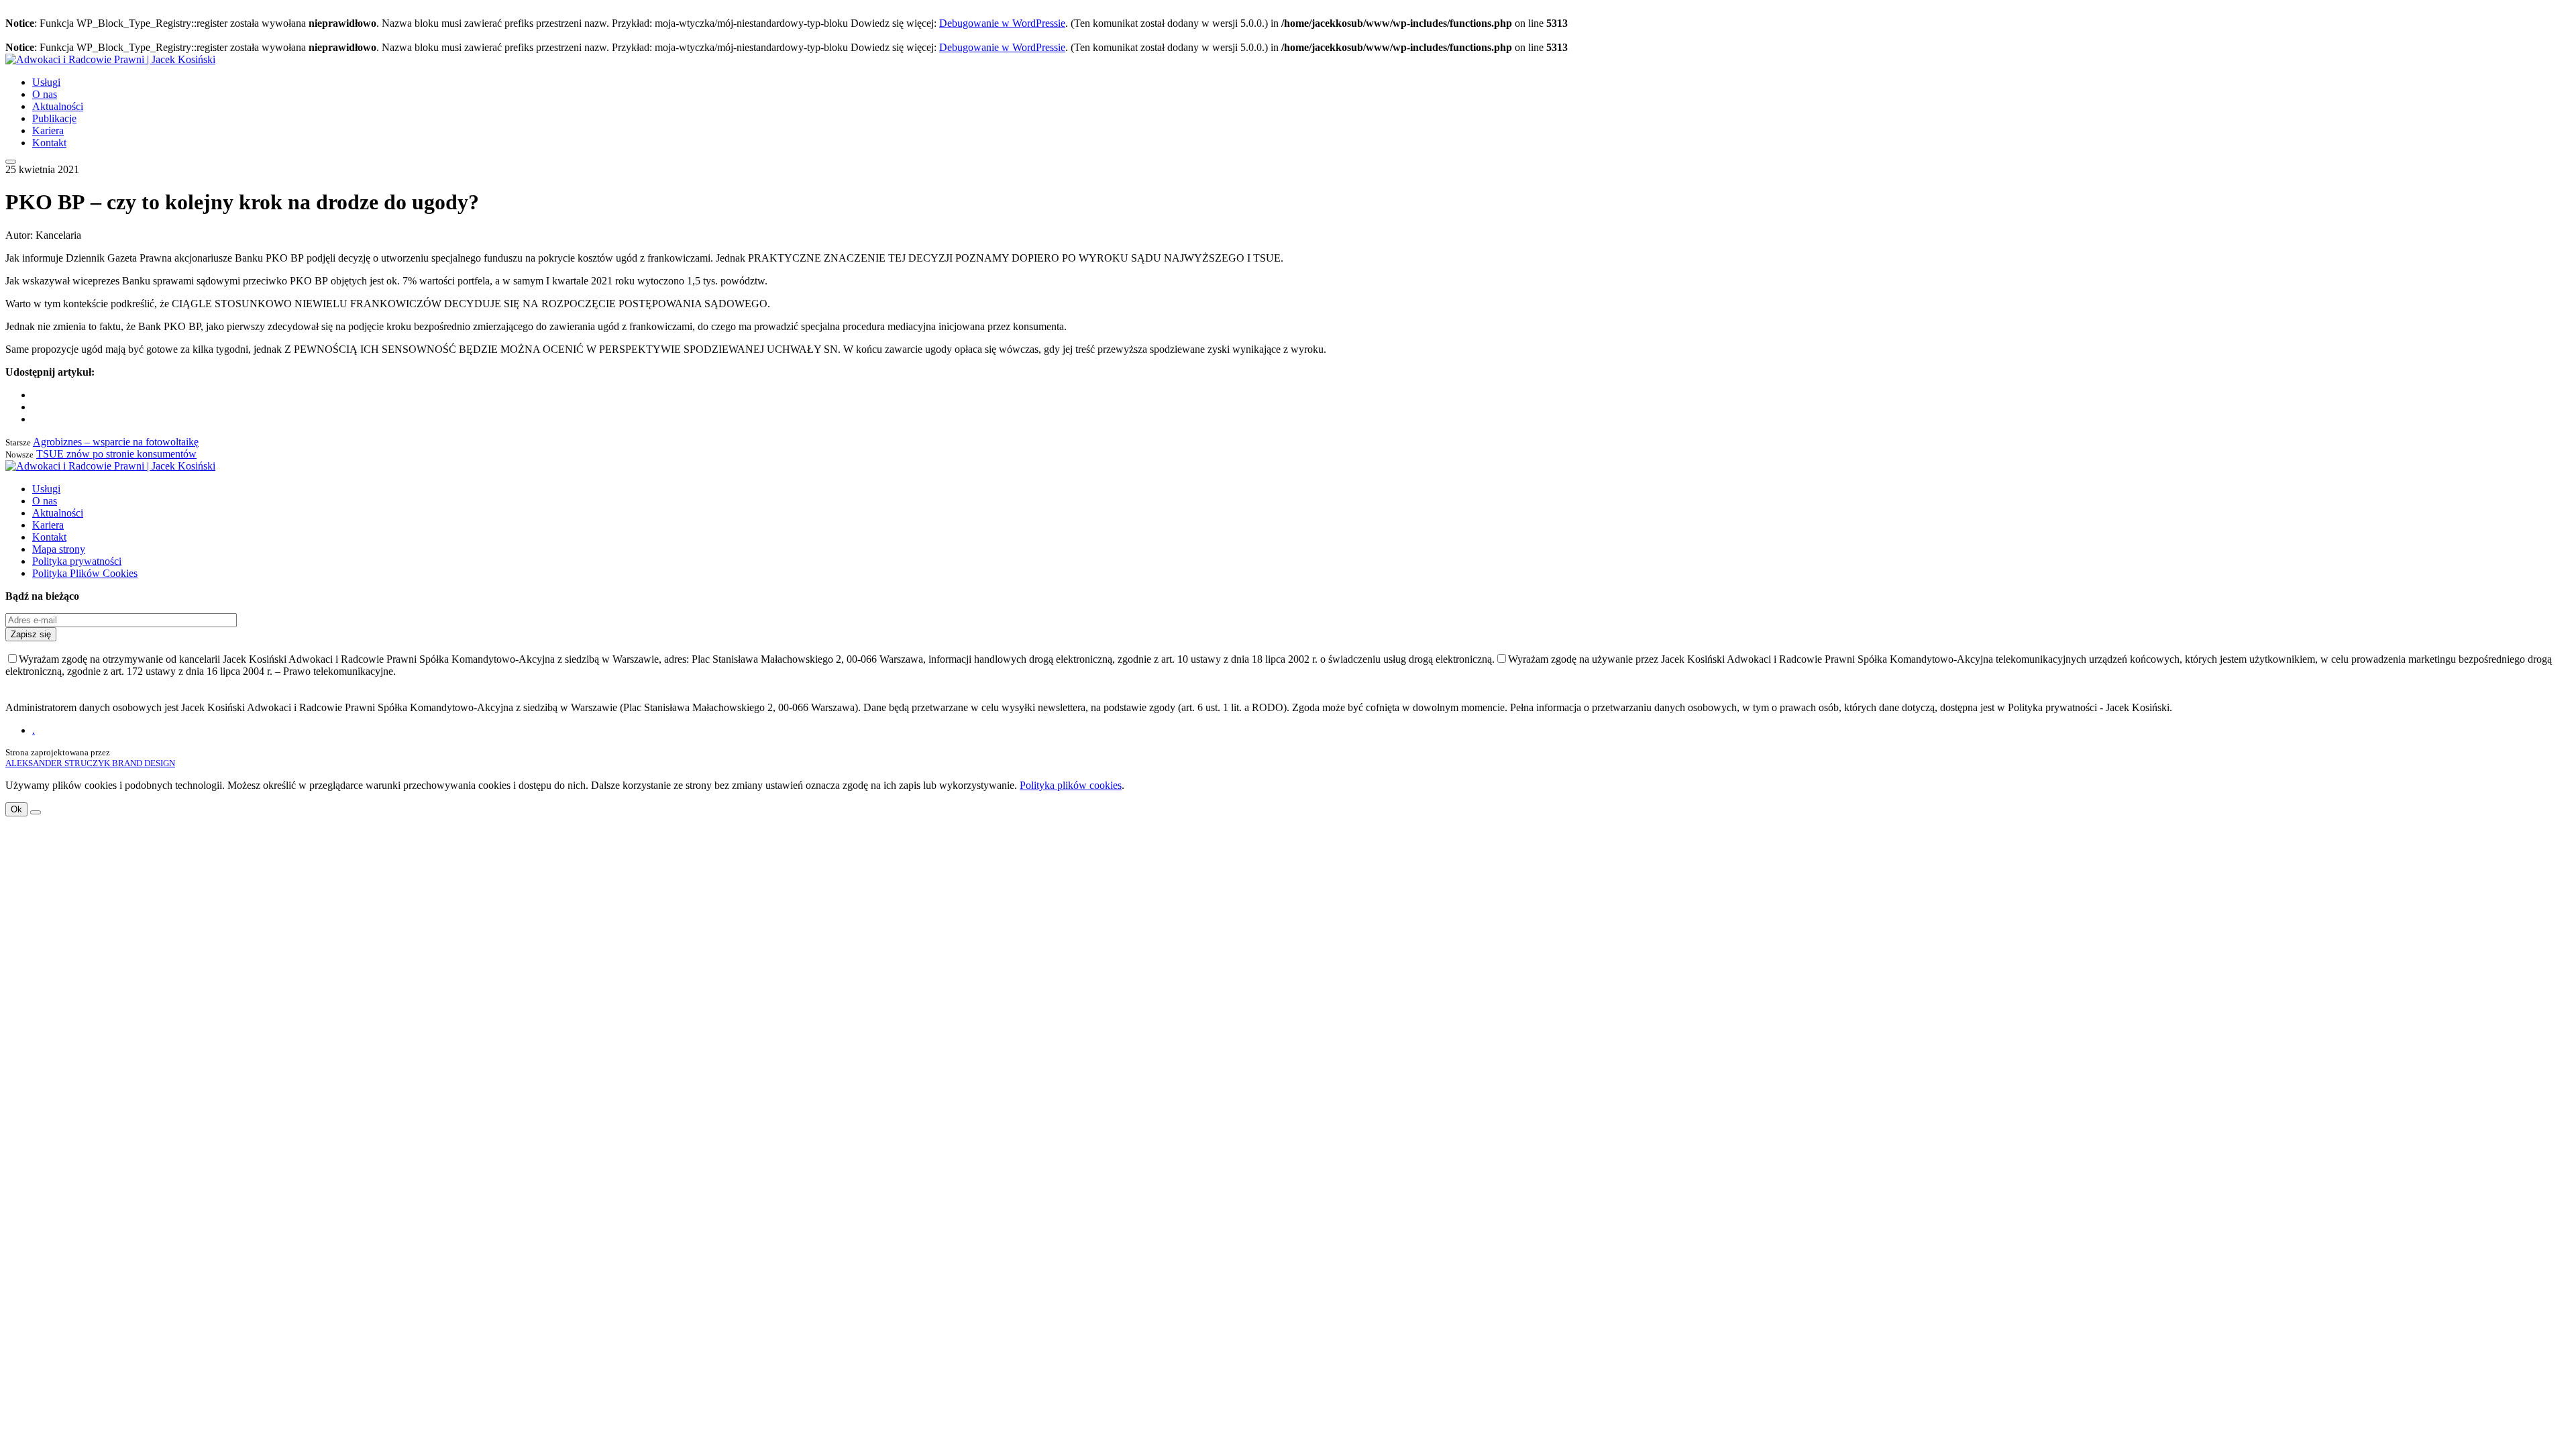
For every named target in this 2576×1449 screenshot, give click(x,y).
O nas (45, 94)
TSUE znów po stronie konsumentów (116, 454)
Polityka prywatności (77, 561)
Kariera (48, 130)
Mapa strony (59, 549)
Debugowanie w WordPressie (1002, 23)
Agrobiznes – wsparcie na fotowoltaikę (116, 442)
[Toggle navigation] (11, 162)
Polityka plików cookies (1071, 785)
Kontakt (49, 143)
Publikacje (54, 118)
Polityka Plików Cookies (85, 573)
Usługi (46, 82)
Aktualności (58, 106)
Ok (16, 809)
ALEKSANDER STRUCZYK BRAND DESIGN (90, 763)
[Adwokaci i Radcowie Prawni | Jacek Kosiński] (110, 59)
